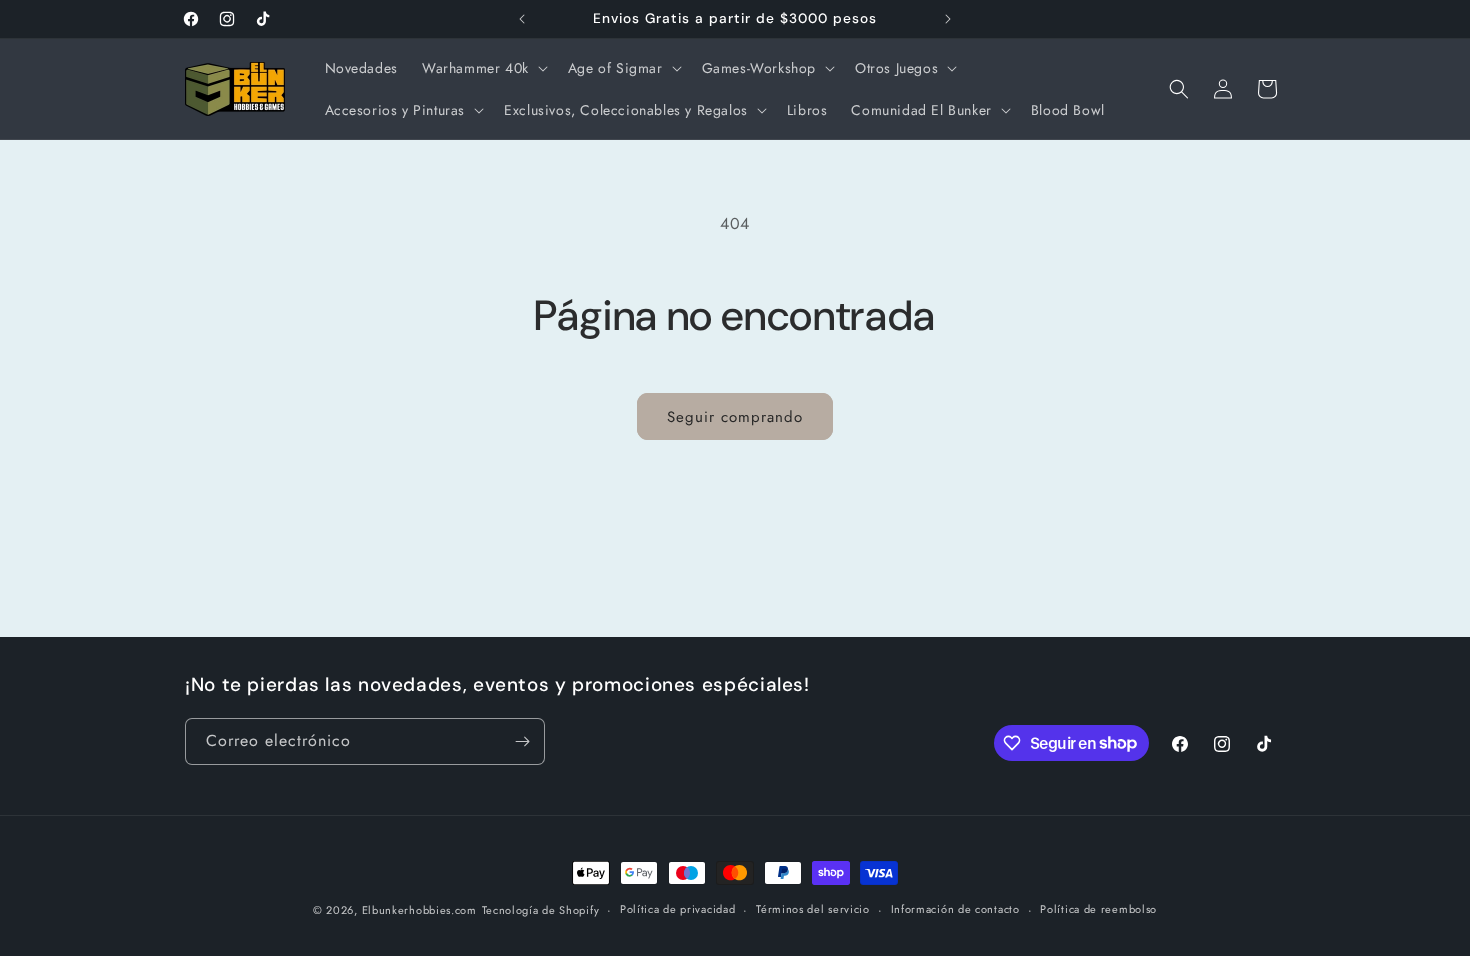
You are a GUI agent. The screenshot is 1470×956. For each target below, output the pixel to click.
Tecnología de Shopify (541, 910)
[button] (483, 68)
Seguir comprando (735, 417)
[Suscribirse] (522, 741)
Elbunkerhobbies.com (419, 910)
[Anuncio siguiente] (948, 19)
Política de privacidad (677, 909)
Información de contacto (955, 909)
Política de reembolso (1098, 909)
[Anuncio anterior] (522, 19)
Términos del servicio (813, 909)
